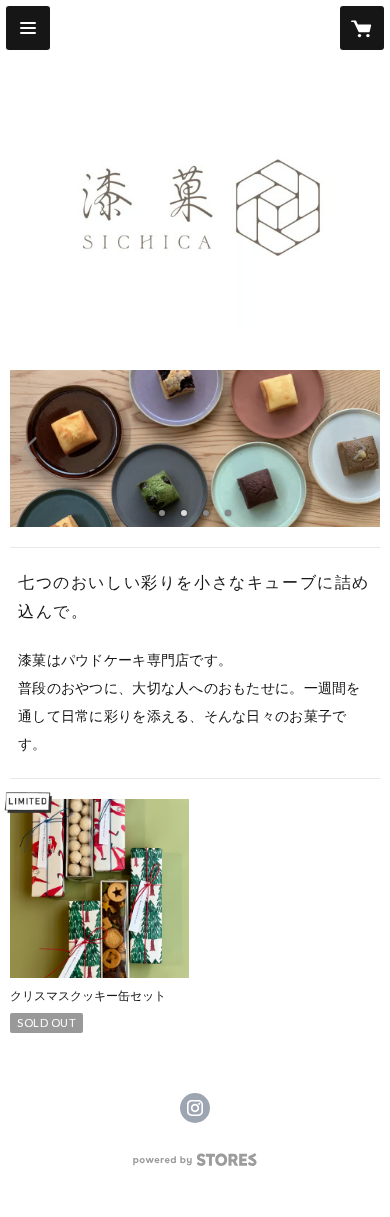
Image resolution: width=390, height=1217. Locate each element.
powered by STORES (195, 1165)
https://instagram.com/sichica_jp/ (195, 1108)
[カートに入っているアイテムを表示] (362, 28)
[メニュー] (28, 28)
